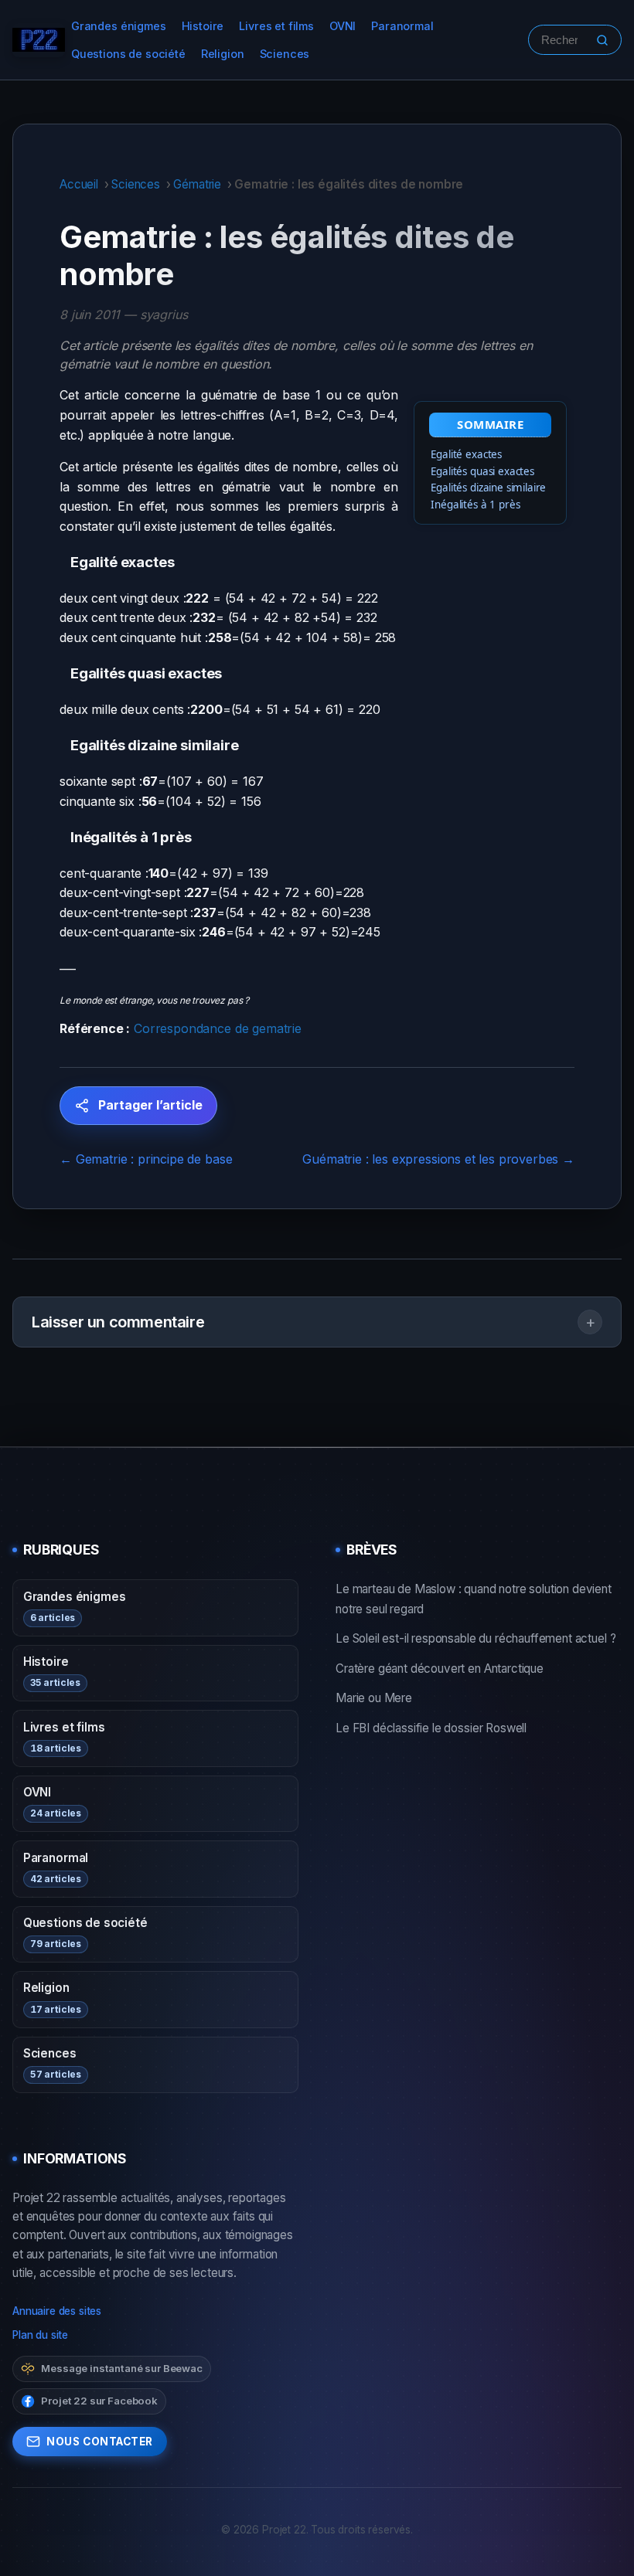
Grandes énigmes (119, 26)
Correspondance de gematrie (218, 1028)
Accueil (79, 184)
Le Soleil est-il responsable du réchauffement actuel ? (475, 1638)
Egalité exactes (466, 454)
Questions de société (128, 54)
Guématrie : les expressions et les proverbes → (438, 1159)
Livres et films (276, 26)
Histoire (203, 26)
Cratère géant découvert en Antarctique (440, 1669)
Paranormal (402, 26)
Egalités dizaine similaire (488, 488)
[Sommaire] (65, 562)
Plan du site (40, 2335)
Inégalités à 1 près (475, 505)
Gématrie (197, 184)
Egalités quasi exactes (482, 471)
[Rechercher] (602, 40)
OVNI (343, 26)
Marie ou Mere (374, 1698)
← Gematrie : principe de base (146, 1159)
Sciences (285, 54)
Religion (223, 54)
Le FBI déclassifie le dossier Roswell (431, 1728)
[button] (317, 1322)
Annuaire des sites (57, 2311)
